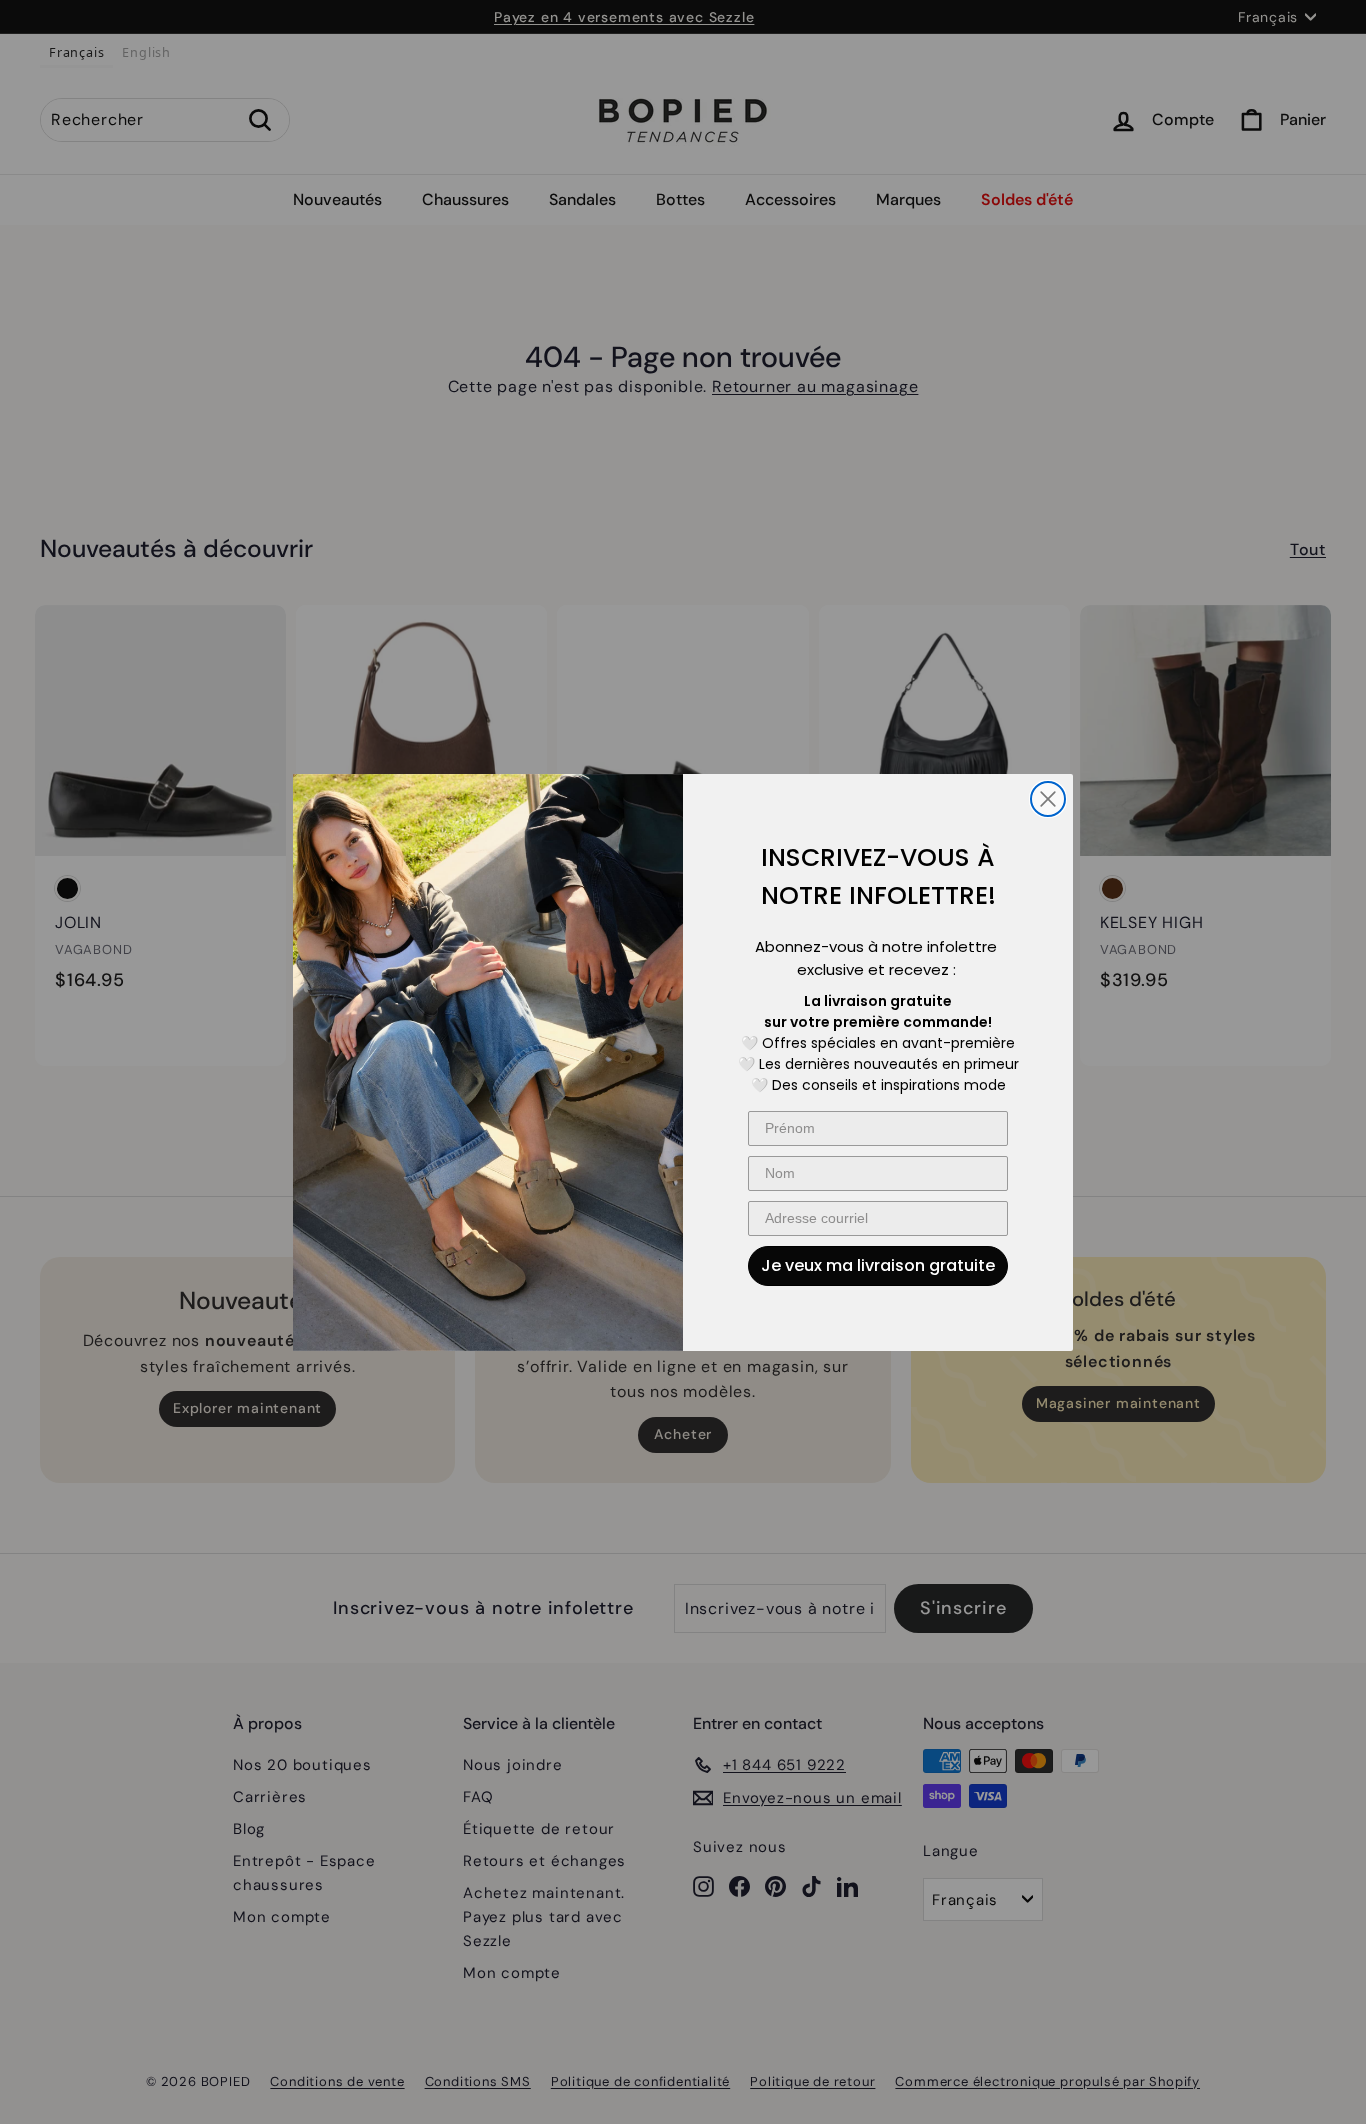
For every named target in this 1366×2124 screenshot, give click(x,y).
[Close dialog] (1048, 799)
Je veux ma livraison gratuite (878, 1265)
